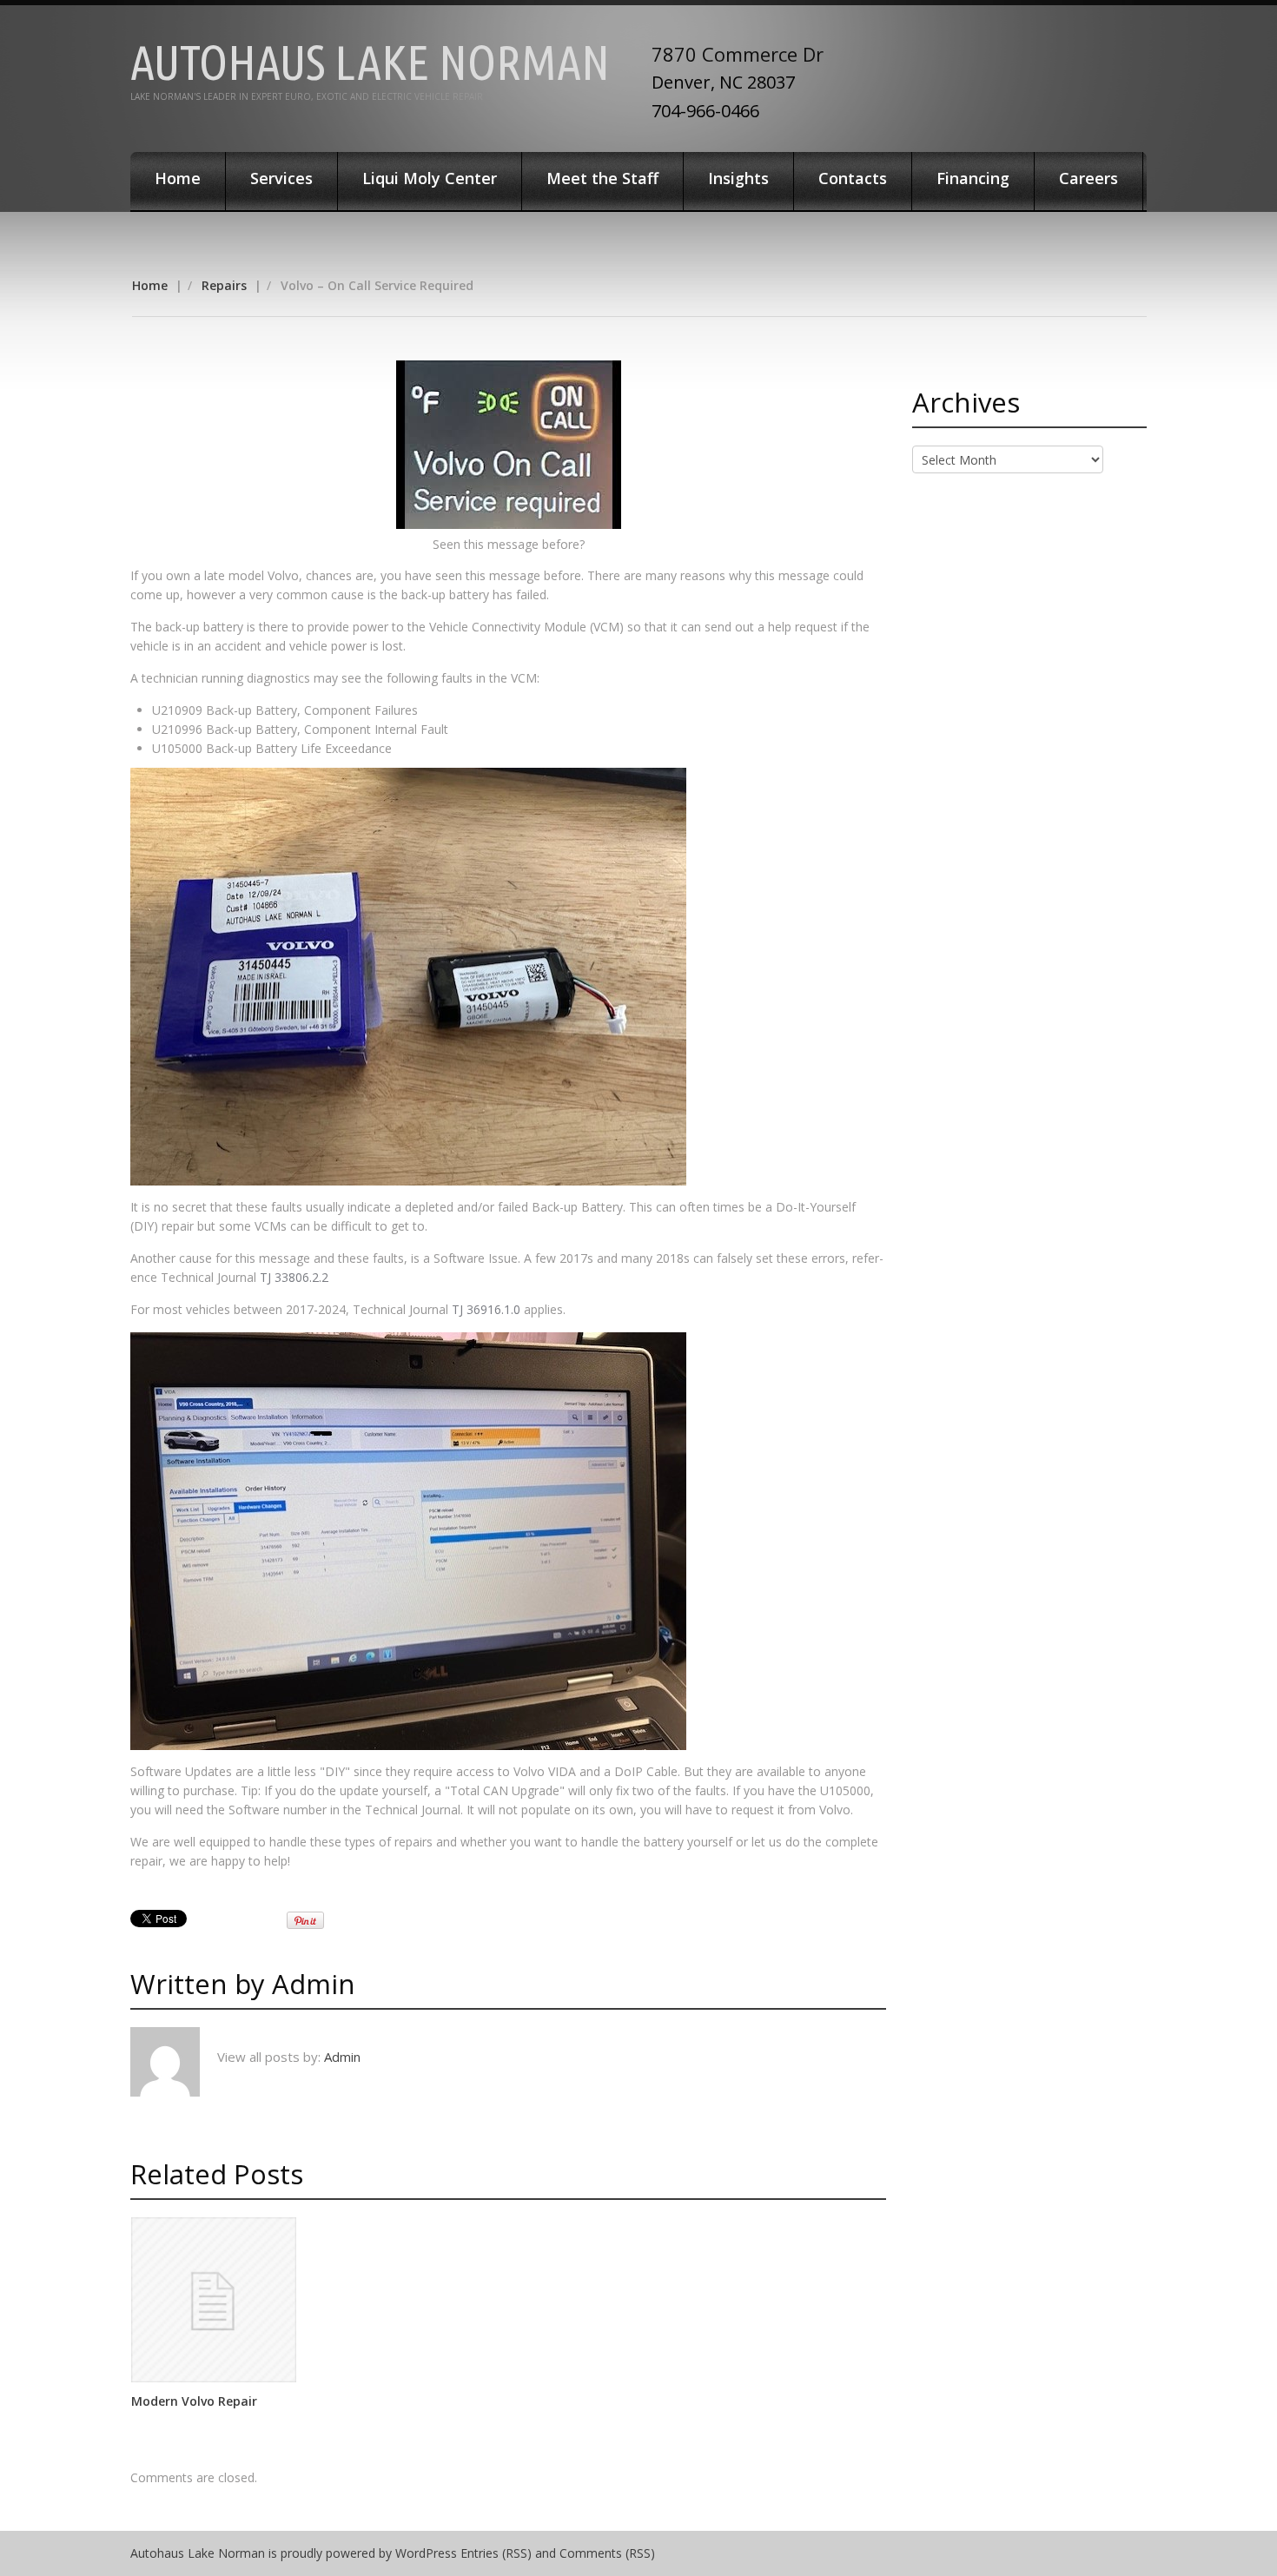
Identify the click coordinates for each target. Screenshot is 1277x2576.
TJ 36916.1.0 (486, 1309)
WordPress (426, 2553)
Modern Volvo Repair (194, 2401)
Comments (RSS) (607, 2553)
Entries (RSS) (496, 2553)
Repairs (224, 285)
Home (178, 178)
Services (281, 178)
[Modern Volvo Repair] (214, 2300)
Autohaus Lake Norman (370, 62)
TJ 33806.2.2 (294, 1277)
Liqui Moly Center (430, 178)
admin (314, 1984)
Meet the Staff (602, 178)
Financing (973, 178)
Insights (738, 178)
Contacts (853, 178)
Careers (1088, 178)
